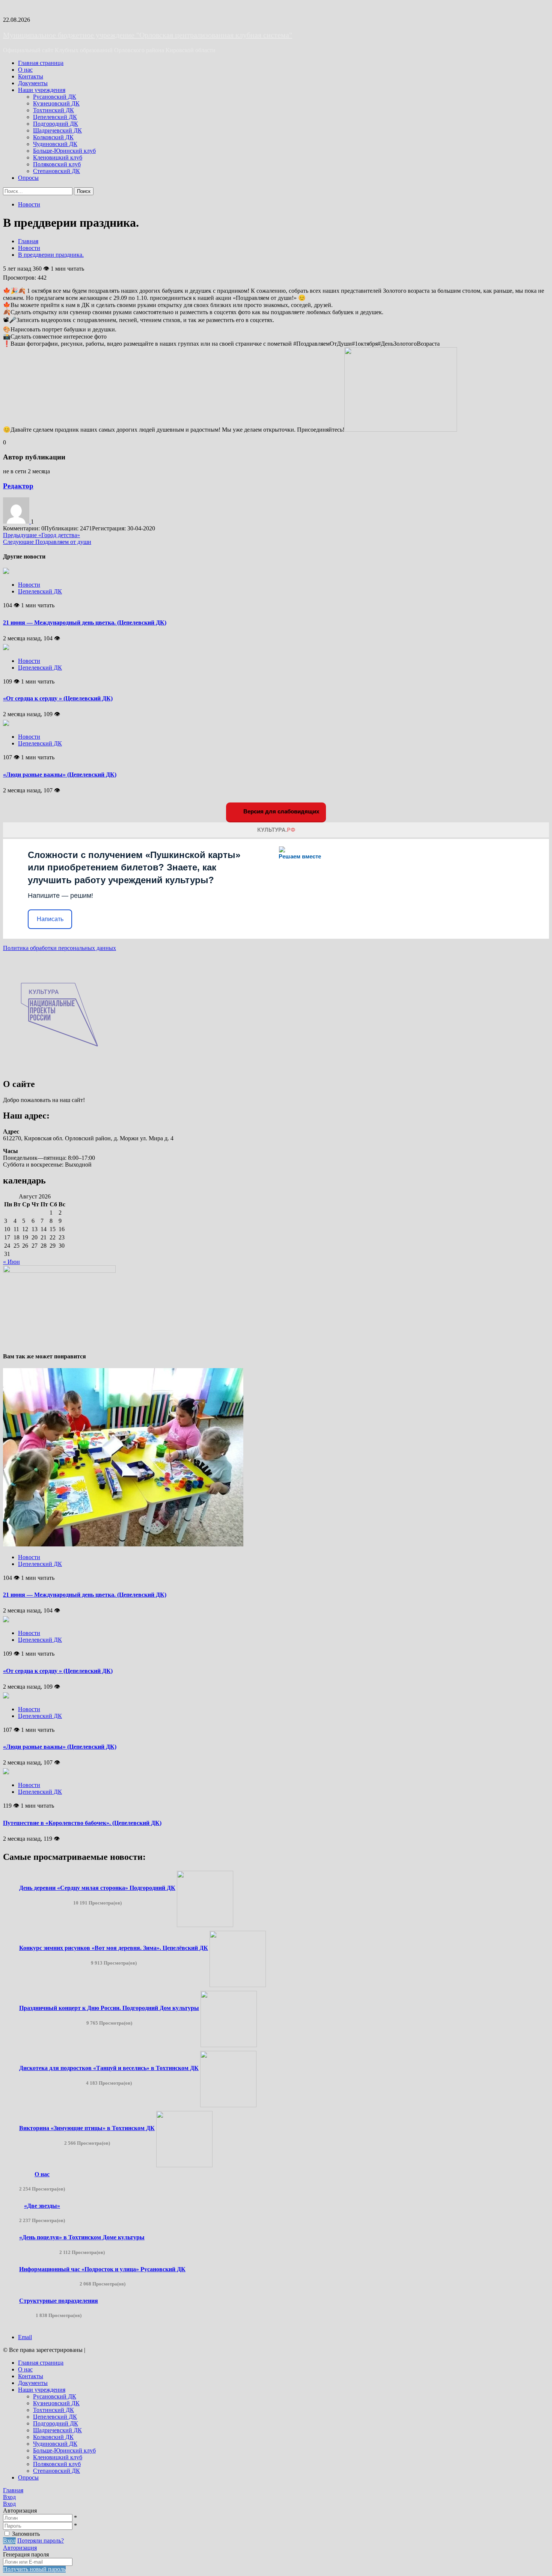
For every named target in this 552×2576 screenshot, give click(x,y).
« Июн (11, 1262)
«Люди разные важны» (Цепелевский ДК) (60, 775)
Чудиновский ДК (55, 144)
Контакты (31, 76)
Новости (29, 204)
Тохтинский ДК (54, 110)
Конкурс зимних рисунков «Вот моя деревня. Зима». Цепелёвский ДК (114, 1948)
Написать (50, 919)
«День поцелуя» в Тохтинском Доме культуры (82, 2237)
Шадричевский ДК (57, 130)
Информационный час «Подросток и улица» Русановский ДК (102, 2269)
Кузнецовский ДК (56, 103)
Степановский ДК (57, 171)
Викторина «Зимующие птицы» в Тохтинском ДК (87, 2128)
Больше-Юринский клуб (64, 151)
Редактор (18, 486)
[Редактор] (17, 522)
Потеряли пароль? (41, 2541)
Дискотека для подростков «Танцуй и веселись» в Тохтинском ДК (109, 2068)
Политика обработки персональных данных (60, 948)
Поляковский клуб (57, 164)
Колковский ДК (53, 137)
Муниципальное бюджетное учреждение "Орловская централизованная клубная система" (148, 35)
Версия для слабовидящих (281, 811)
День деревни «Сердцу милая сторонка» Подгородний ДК (97, 1888)
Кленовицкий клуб (58, 157)
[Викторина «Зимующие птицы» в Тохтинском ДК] (184, 2165)
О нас (25, 70)
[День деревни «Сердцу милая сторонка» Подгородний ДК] (205, 1925)
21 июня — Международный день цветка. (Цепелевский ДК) (85, 623)
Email (25, 2337)
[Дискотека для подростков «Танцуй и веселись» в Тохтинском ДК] (228, 2105)
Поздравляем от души (47, 542)
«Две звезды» (42, 2206)
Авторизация (20, 2548)
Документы (33, 83)
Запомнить (26, 2534)
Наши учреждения (42, 90)
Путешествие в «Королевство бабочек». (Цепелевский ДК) (82, 1823)
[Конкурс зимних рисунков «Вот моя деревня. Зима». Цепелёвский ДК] (238, 1985)
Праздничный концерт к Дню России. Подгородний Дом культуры (109, 2008)
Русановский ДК (55, 97)
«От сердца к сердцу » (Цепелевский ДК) (58, 698)
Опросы (28, 178)
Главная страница (41, 63)
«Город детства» (41, 535)
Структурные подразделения (59, 2301)
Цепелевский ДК (55, 117)
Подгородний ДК (56, 124)
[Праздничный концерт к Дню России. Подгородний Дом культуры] (229, 2045)
